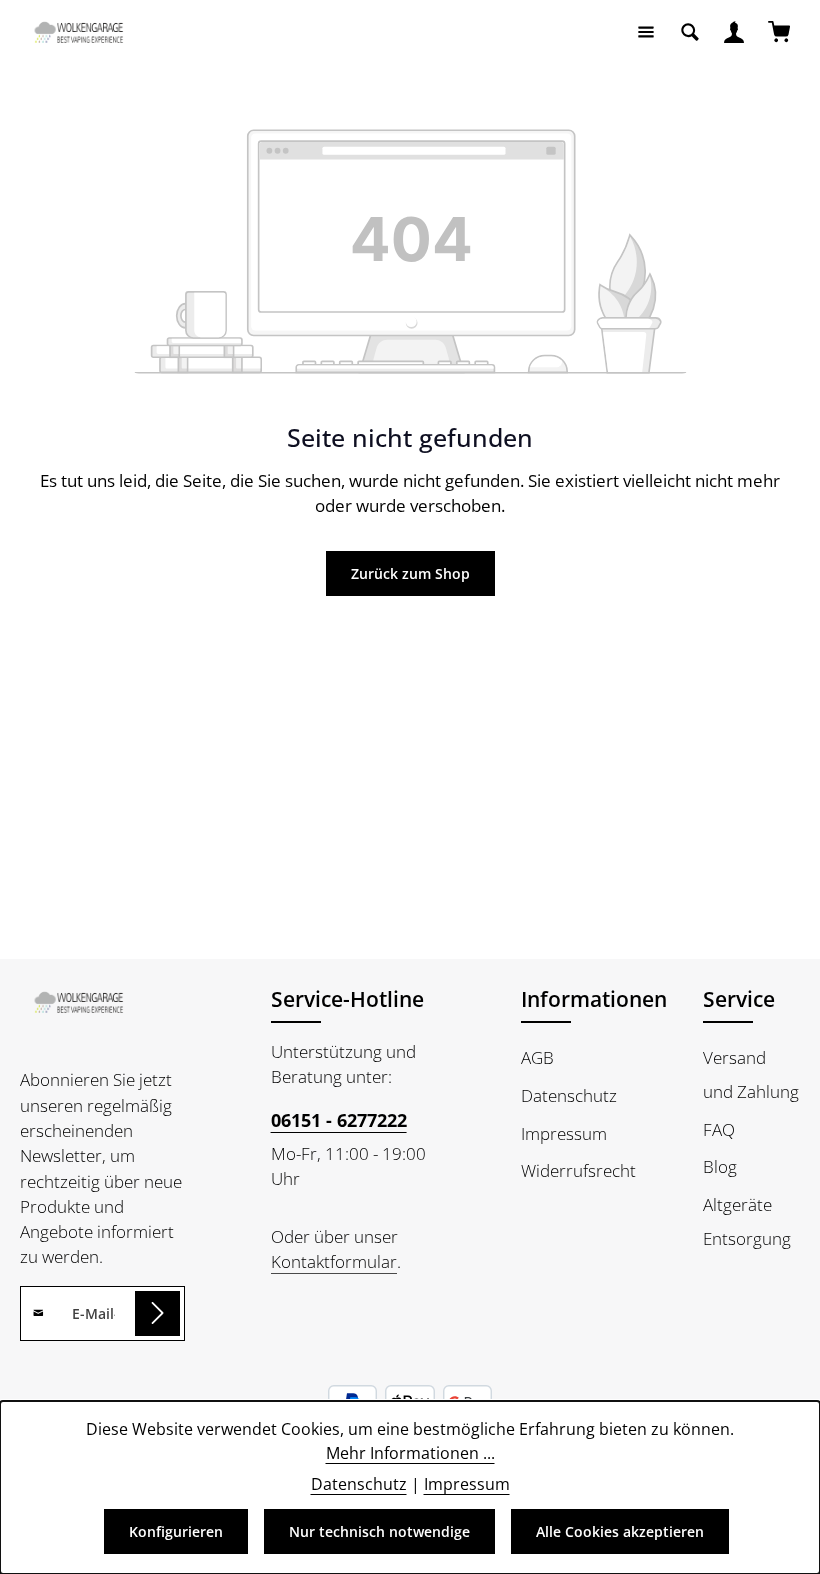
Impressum (564, 1133)
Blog (720, 1166)
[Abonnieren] (157, 1313)
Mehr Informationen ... (410, 1453)
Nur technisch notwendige (379, 1531)
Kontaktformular (334, 1261)
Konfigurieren (176, 1531)
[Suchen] (690, 32)
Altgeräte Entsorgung (747, 1221)
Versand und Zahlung (751, 1074)
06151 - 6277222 (339, 1119)
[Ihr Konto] (734, 32)
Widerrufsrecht (578, 1170)
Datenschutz (569, 1095)
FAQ (719, 1129)
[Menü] (646, 32)
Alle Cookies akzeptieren (620, 1531)
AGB (537, 1057)
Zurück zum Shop (410, 573)
